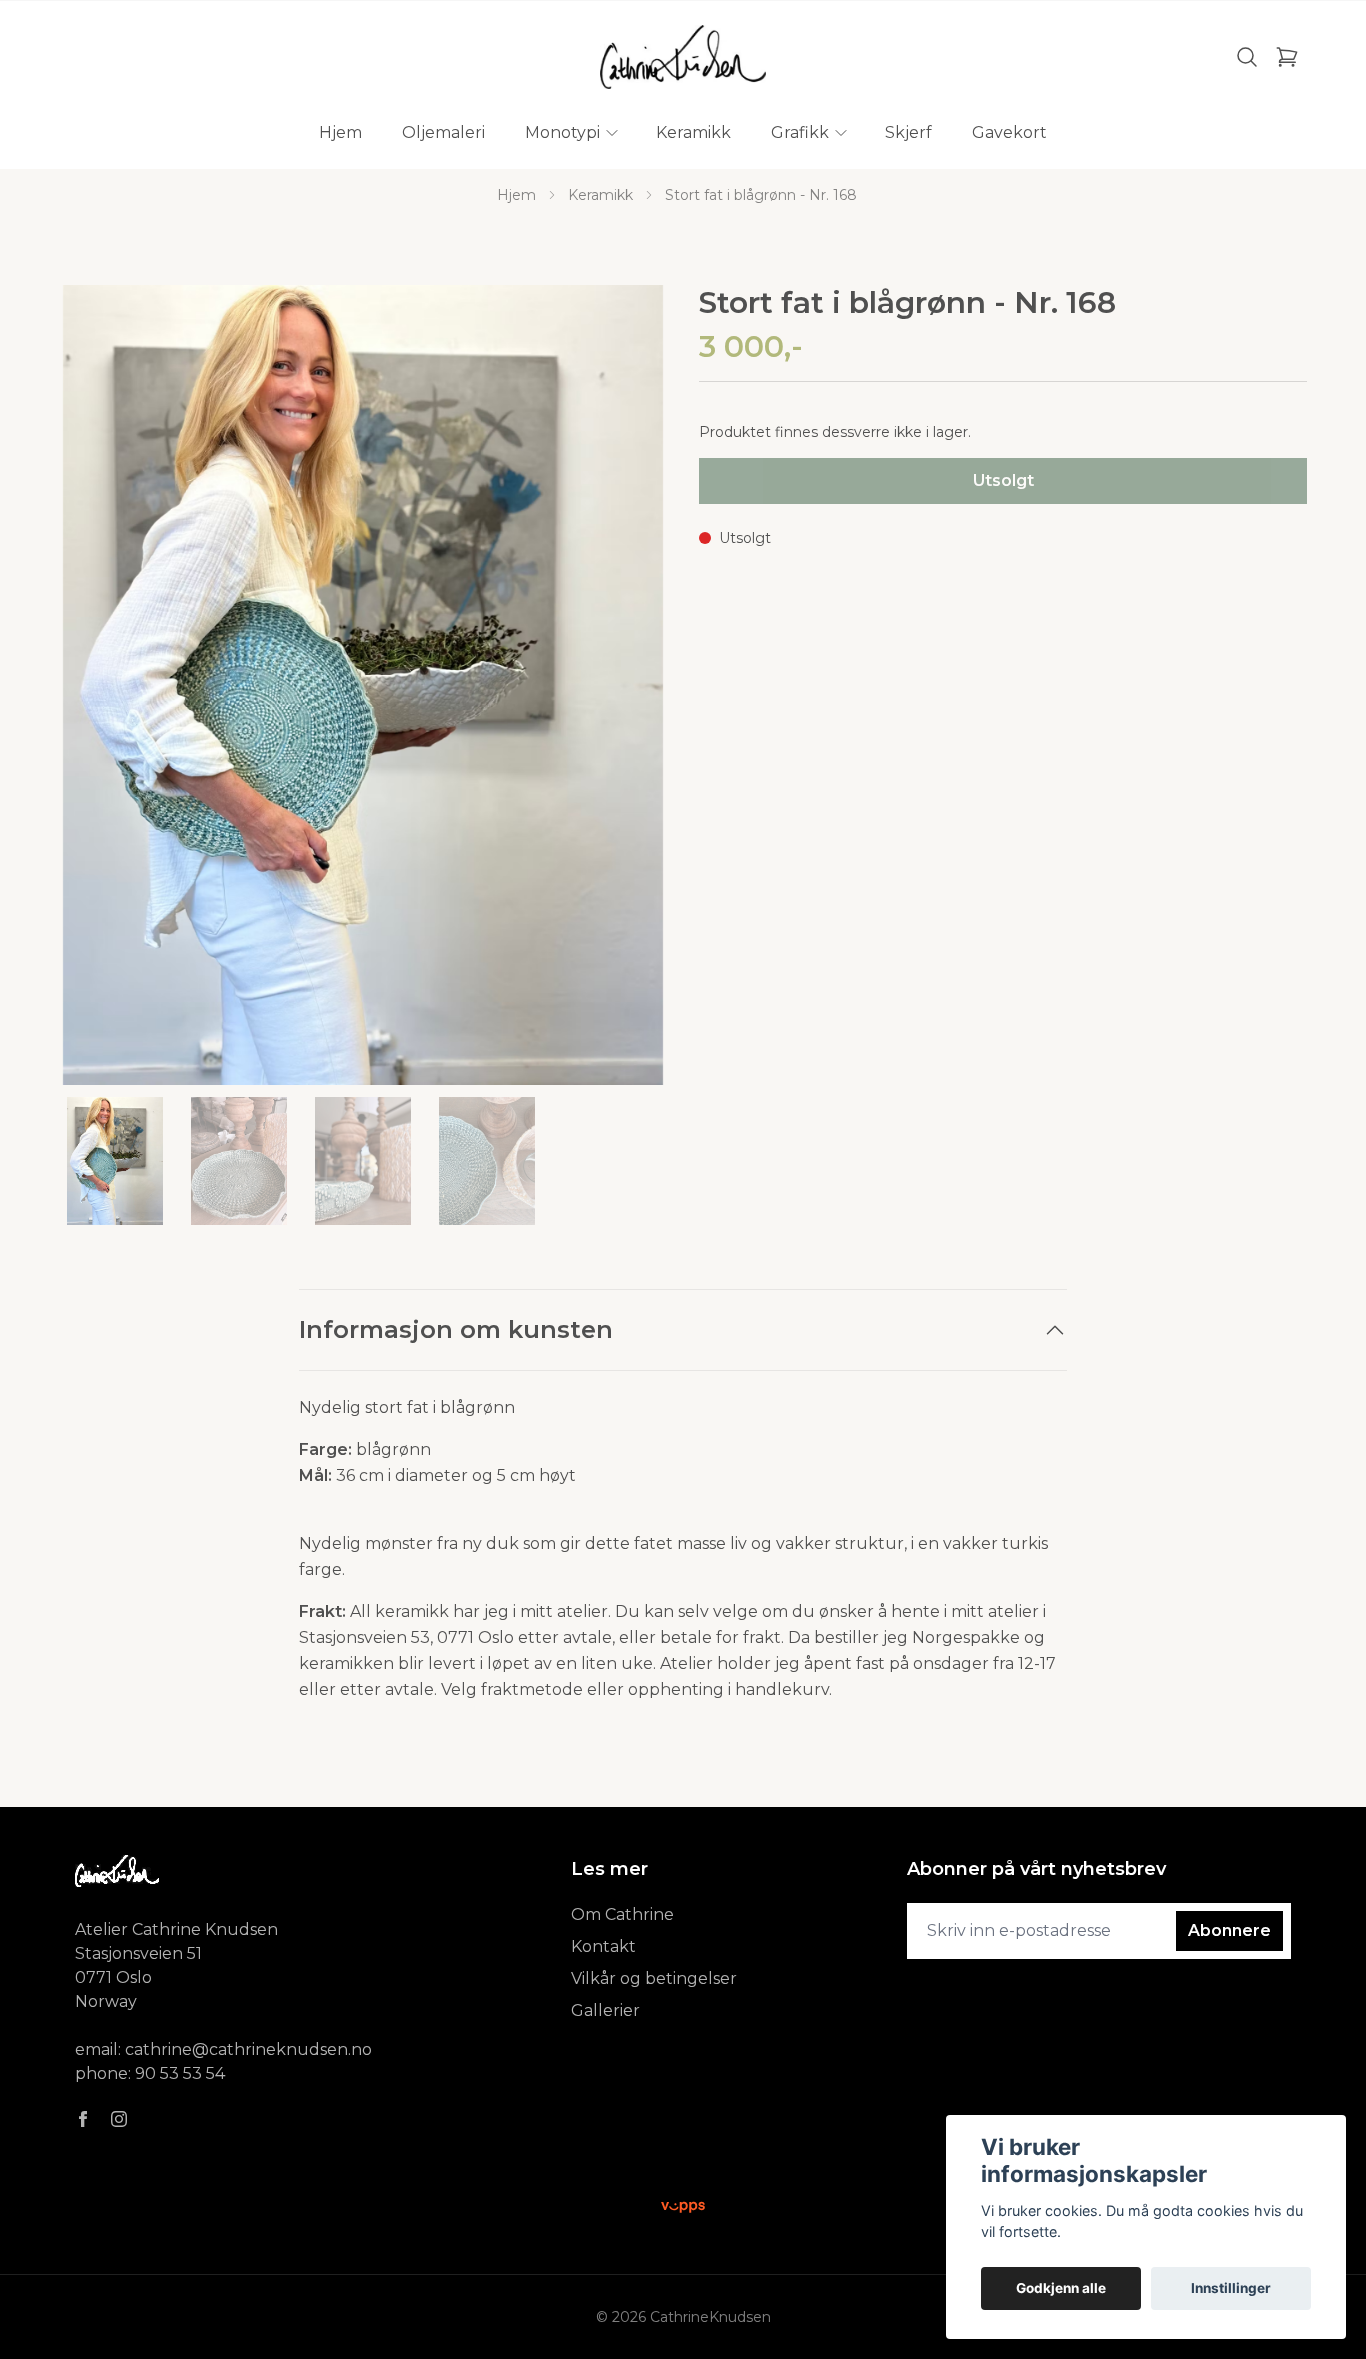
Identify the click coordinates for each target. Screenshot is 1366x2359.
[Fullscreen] (363, 685)
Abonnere (1229, 1930)
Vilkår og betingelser (654, 1978)
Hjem (516, 195)
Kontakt (603, 1946)
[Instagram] (119, 2119)
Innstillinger (1231, 2288)
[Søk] (1247, 57)
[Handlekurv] (1287, 57)
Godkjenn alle (1061, 2288)
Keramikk (600, 195)
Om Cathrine (622, 1914)
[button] (633, 693)
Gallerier (605, 2010)
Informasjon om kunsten (456, 1329)
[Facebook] (83, 2119)
